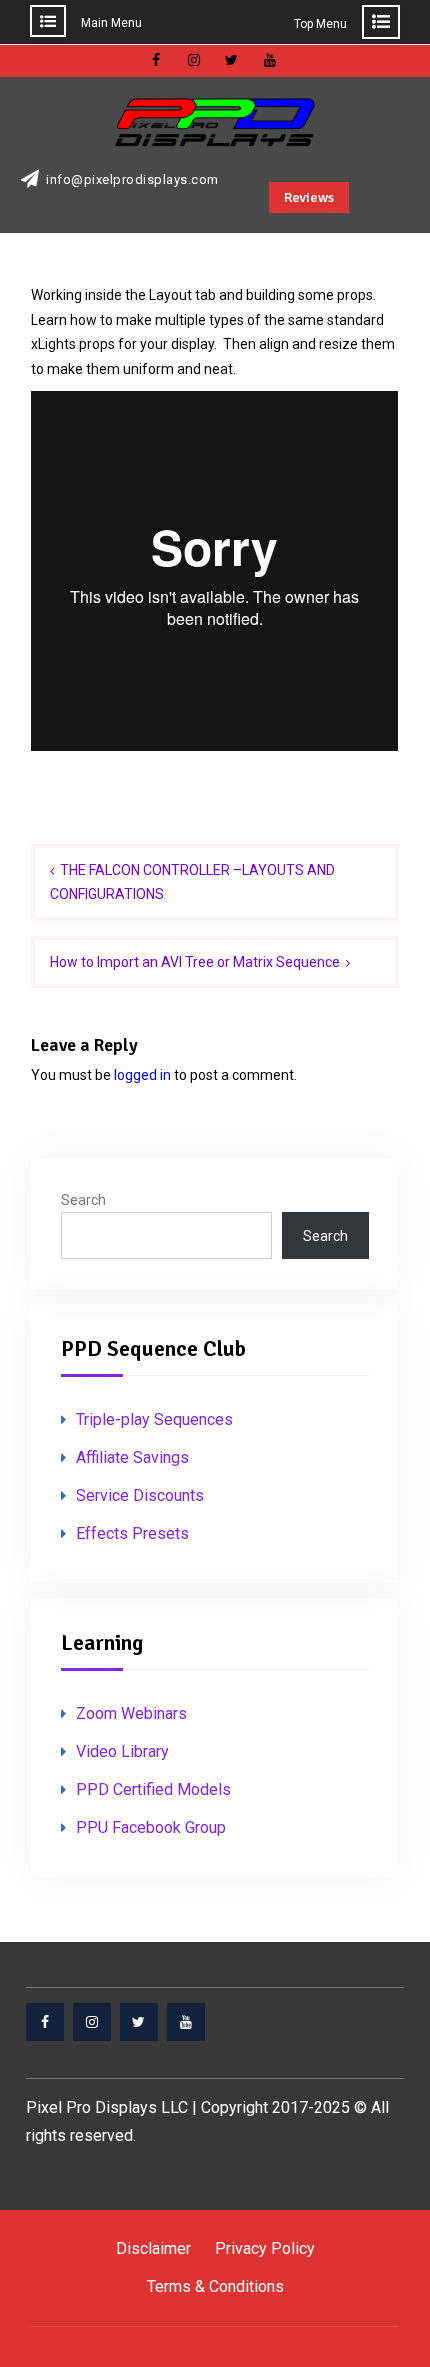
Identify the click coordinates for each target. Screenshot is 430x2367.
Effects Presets (132, 1533)
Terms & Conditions (215, 2286)
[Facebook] (45, 2022)
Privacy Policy (265, 2248)
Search (83, 1200)
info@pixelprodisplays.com (132, 180)
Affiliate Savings (132, 1457)
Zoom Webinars (131, 1713)
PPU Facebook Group (151, 1827)
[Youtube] (186, 2022)
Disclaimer (153, 2248)
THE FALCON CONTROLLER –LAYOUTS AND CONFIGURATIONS (192, 882)
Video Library (122, 1751)
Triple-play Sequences (154, 1419)
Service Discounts (140, 1495)
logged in (142, 1075)
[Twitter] (139, 2022)
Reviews (309, 197)
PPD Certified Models (153, 1789)
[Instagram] (92, 2022)
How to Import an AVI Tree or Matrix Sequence (195, 962)
